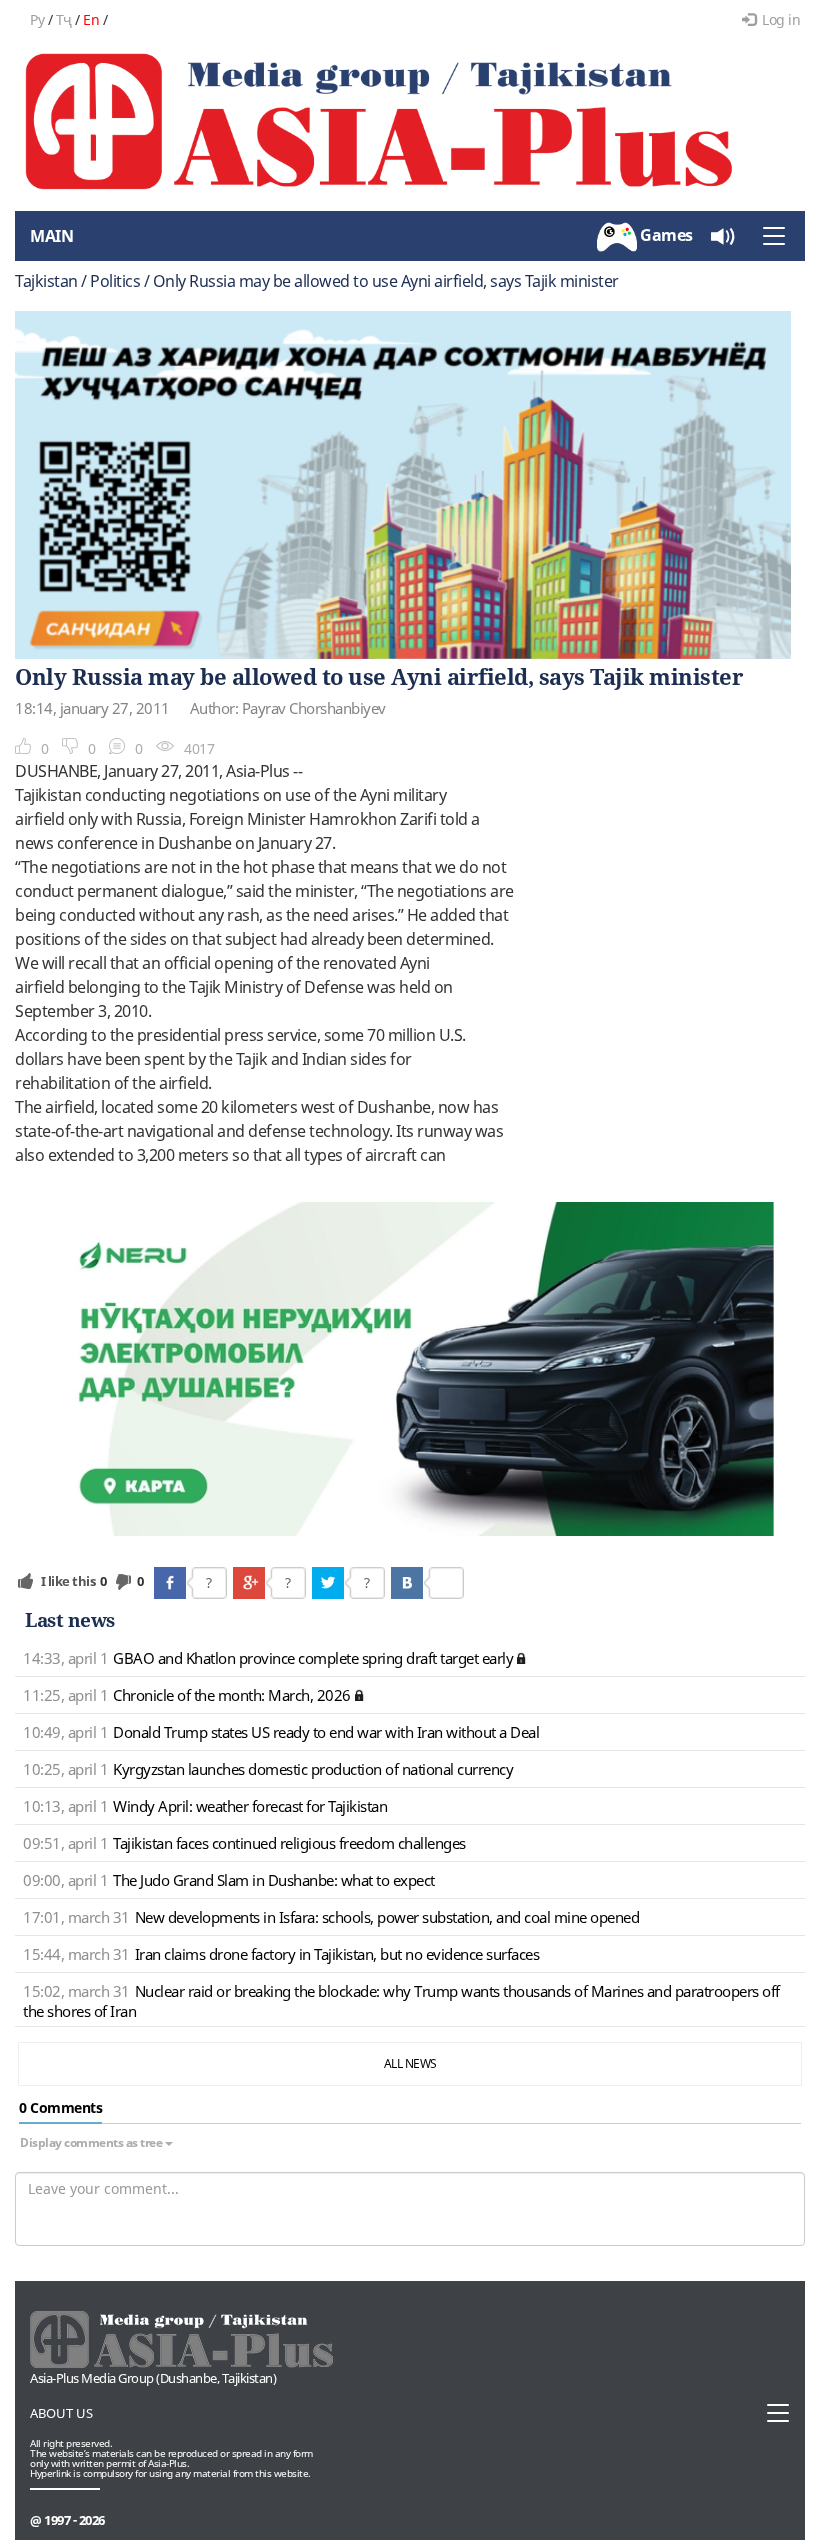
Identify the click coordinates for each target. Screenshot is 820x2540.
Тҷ (64, 19)
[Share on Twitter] (328, 1583)
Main (51, 236)
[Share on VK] (407, 1583)
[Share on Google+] (249, 1583)
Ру (37, 19)
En (91, 19)
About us (61, 2413)
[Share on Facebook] (170, 1583)
